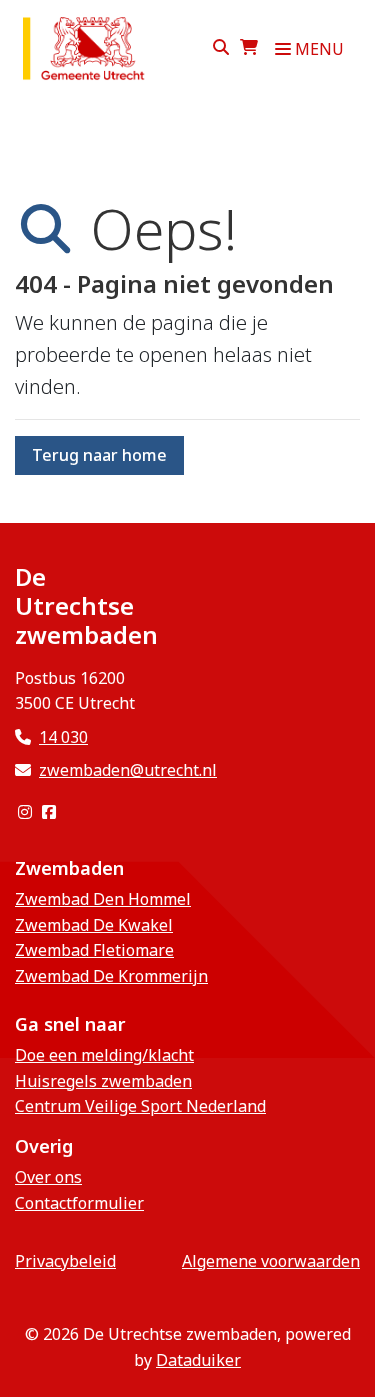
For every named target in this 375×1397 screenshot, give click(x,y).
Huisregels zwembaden (103, 1081)
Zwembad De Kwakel (94, 925)
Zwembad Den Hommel (103, 899)
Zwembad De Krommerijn (111, 976)
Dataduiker (198, 1360)
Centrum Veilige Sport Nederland (140, 1106)
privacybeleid (65, 1261)
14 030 (63, 737)
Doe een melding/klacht (104, 1055)
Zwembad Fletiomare (94, 950)
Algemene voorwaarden (271, 1261)
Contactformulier (79, 1203)
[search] (221, 49)
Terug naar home (99, 455)
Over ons (48, 1177)
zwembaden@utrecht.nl (128, 770)
